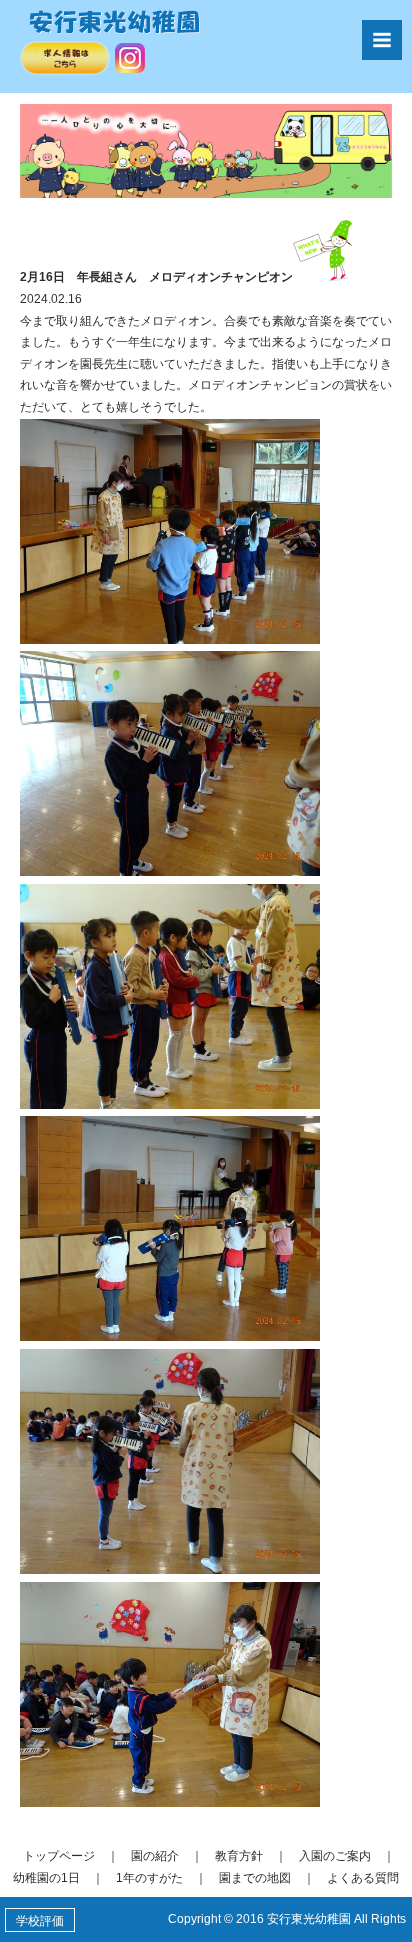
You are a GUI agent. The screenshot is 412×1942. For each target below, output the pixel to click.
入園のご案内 (335, 1856)
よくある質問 (363, 1878)
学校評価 (40, 1921)
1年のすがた (149, 1878)
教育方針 (239, 1856)
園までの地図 (255, 1878)
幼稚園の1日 (46, 1878)
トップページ (59, 1856)
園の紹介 (155, 1856)
